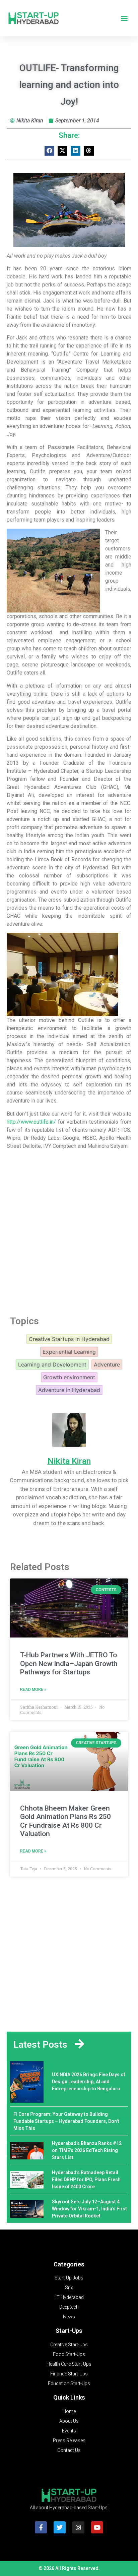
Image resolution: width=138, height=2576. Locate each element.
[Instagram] (78, 2527)
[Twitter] (60, 2527)
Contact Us (69, 2450)
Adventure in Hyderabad (69, 1390)
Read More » (33, 1689)
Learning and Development (52, 1364)
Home (69, 2411)
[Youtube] (97, 2527)
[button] (124, 18)
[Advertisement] (69, 1231)
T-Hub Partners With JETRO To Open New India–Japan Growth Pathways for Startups (69, 1663)
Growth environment (69, 1377)
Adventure (107, 1364)
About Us (69, 2421)
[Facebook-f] (41, 2527)
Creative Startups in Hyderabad (69, 1339)
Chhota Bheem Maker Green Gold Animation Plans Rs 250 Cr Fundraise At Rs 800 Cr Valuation (65, 1821)
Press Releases (69, 2440)
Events (69, 2431)
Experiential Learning (69, 1352)
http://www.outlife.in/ (31, 1122)
